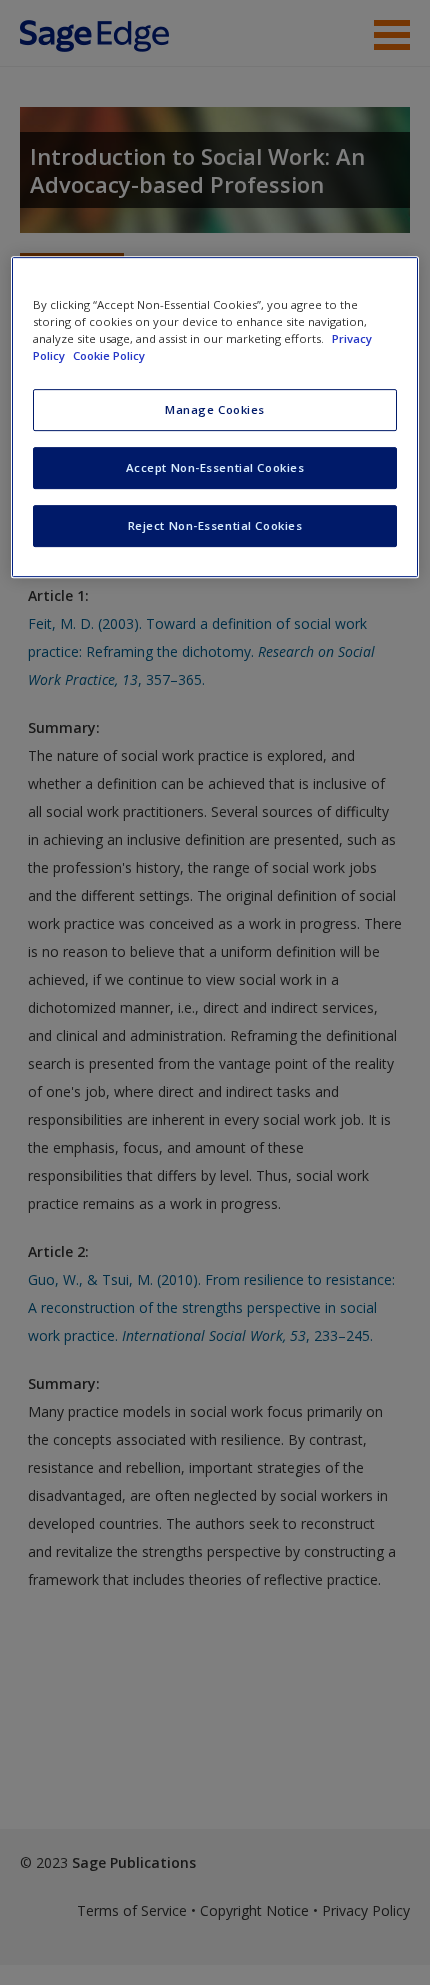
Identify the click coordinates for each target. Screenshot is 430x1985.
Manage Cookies (215, 409)
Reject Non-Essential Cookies (215, 525)
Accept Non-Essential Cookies (215, 467)
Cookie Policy (109, 355)
